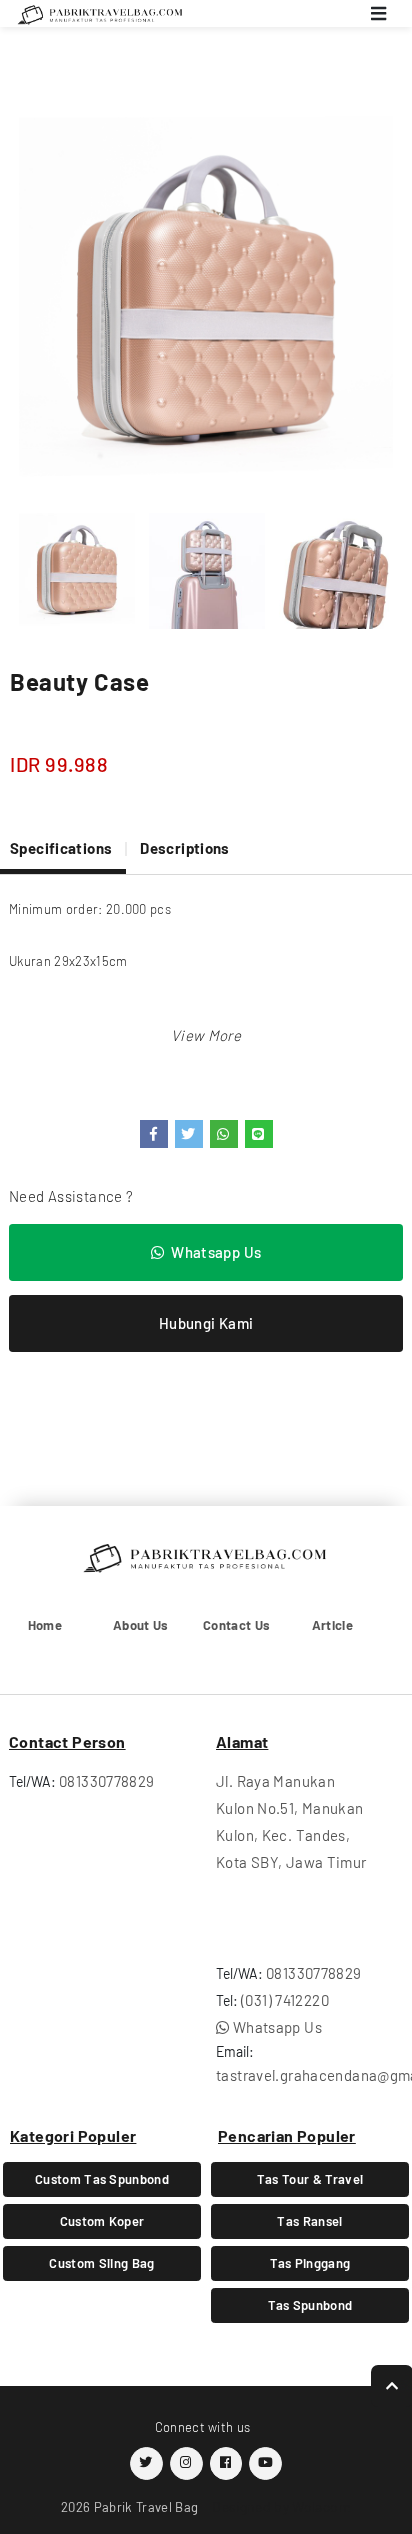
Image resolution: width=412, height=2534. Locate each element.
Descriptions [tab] (185, 848)
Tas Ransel (309, 2221)
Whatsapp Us (216, 1252)
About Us (141, 1625)
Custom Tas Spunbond (102, 2179)
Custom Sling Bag (101, 2263)
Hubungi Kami (206, 1323)
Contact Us (236, 1625)
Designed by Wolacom (281, 2506)
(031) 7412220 (285, 2000)
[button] (206, 1035)
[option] (206, 303)
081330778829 (107, 1781)
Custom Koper (102, 2221)
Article (332, 1625)
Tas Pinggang (310, 2263)
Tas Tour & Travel (310, 2179)
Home (45, 1625)
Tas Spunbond (310, 2305)
